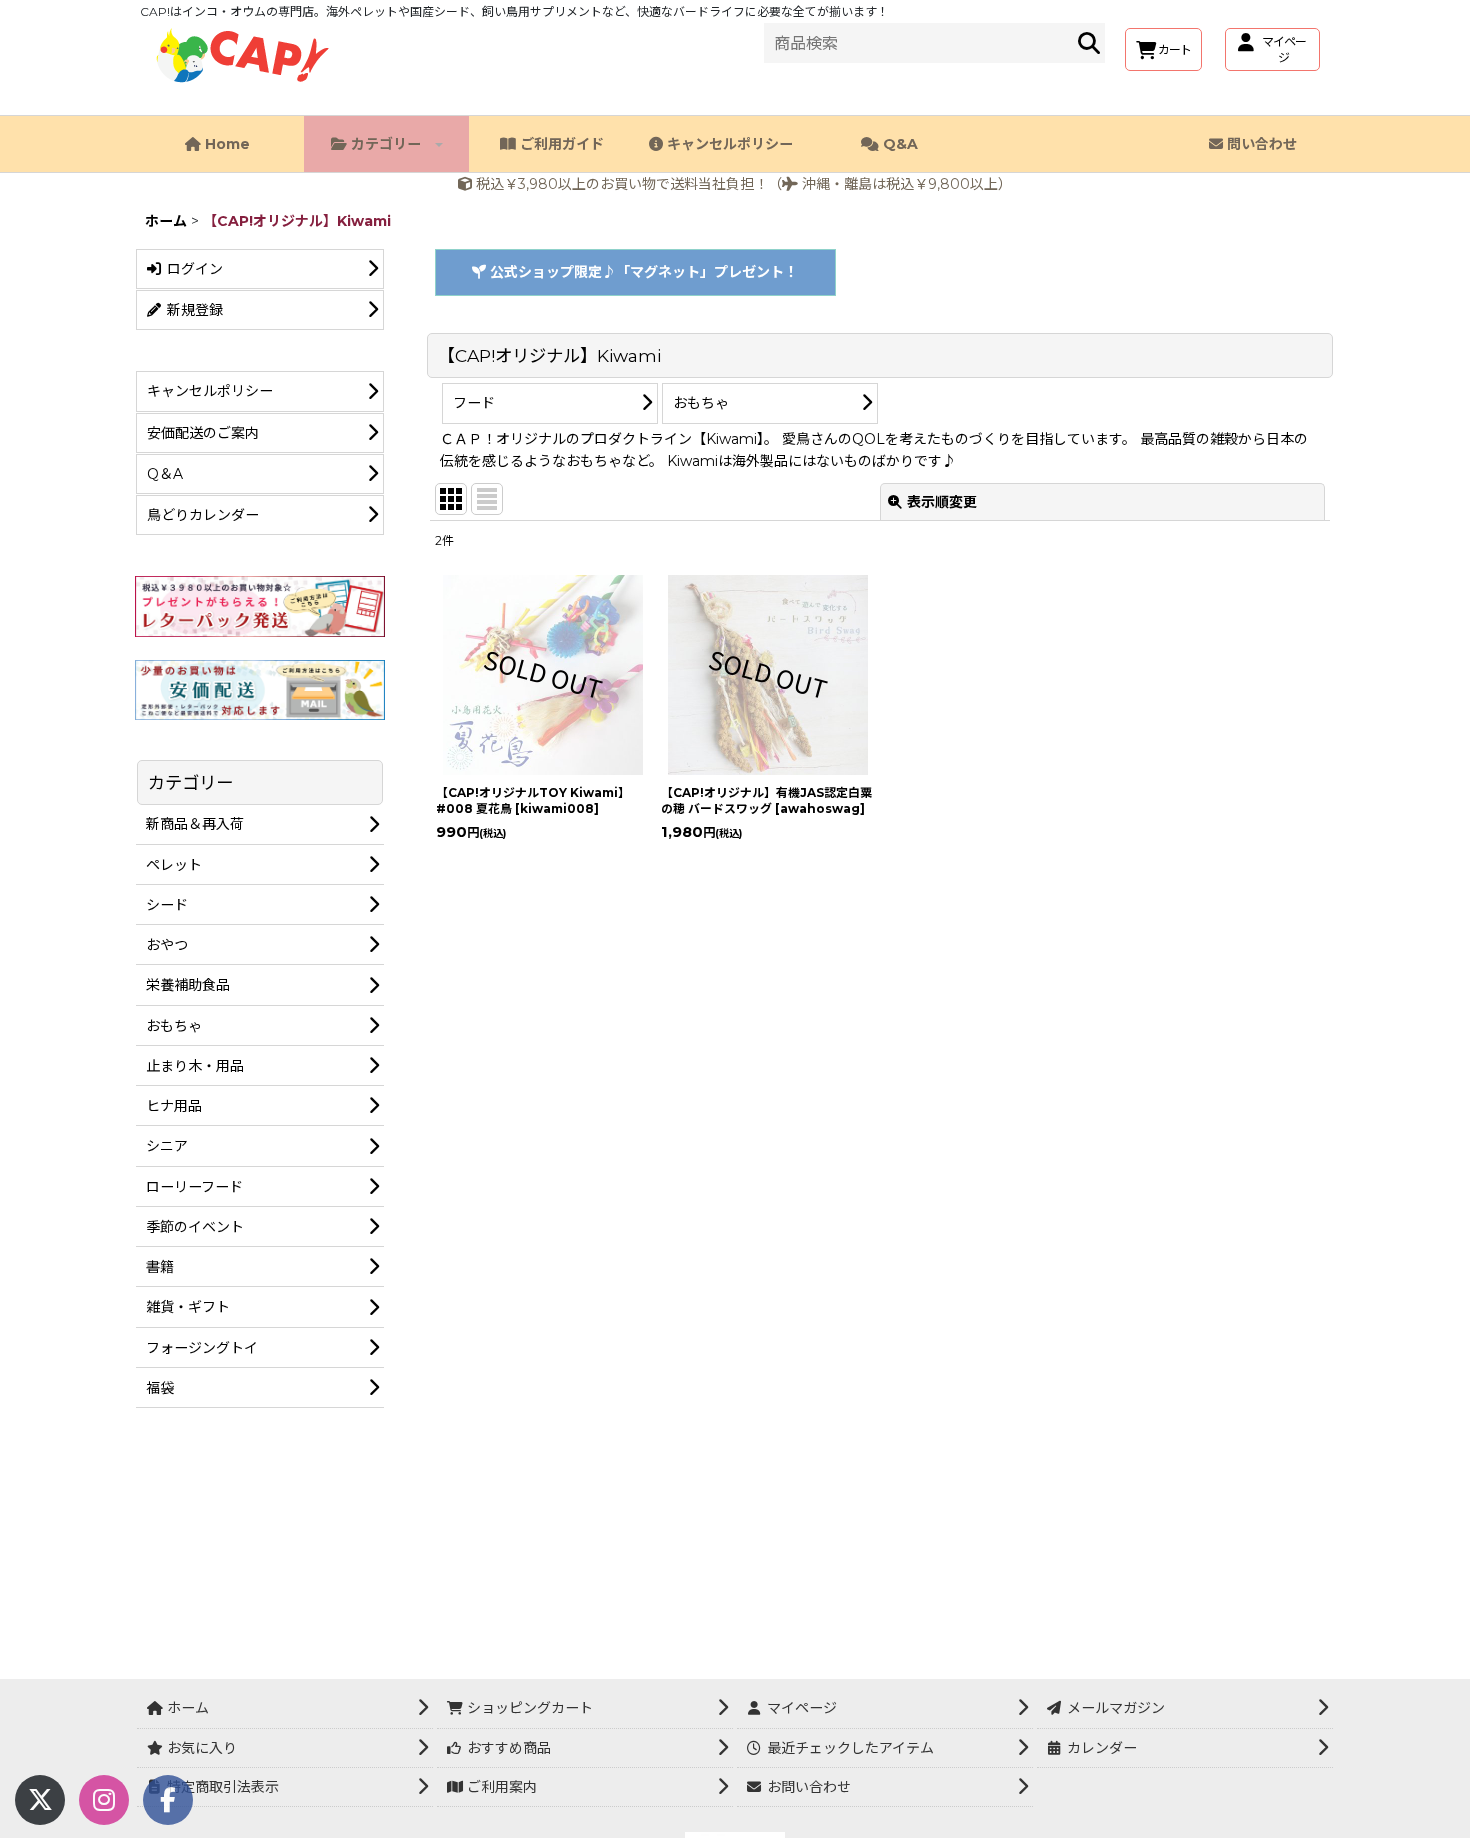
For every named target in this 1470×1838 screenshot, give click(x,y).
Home (225, 144)
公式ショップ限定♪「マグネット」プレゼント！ (642, 272)
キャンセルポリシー (728, 144)
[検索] (1089, 43)
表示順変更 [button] (942, 502)
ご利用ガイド (560, 144)
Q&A (898, 144)
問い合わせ (1260, 144)
